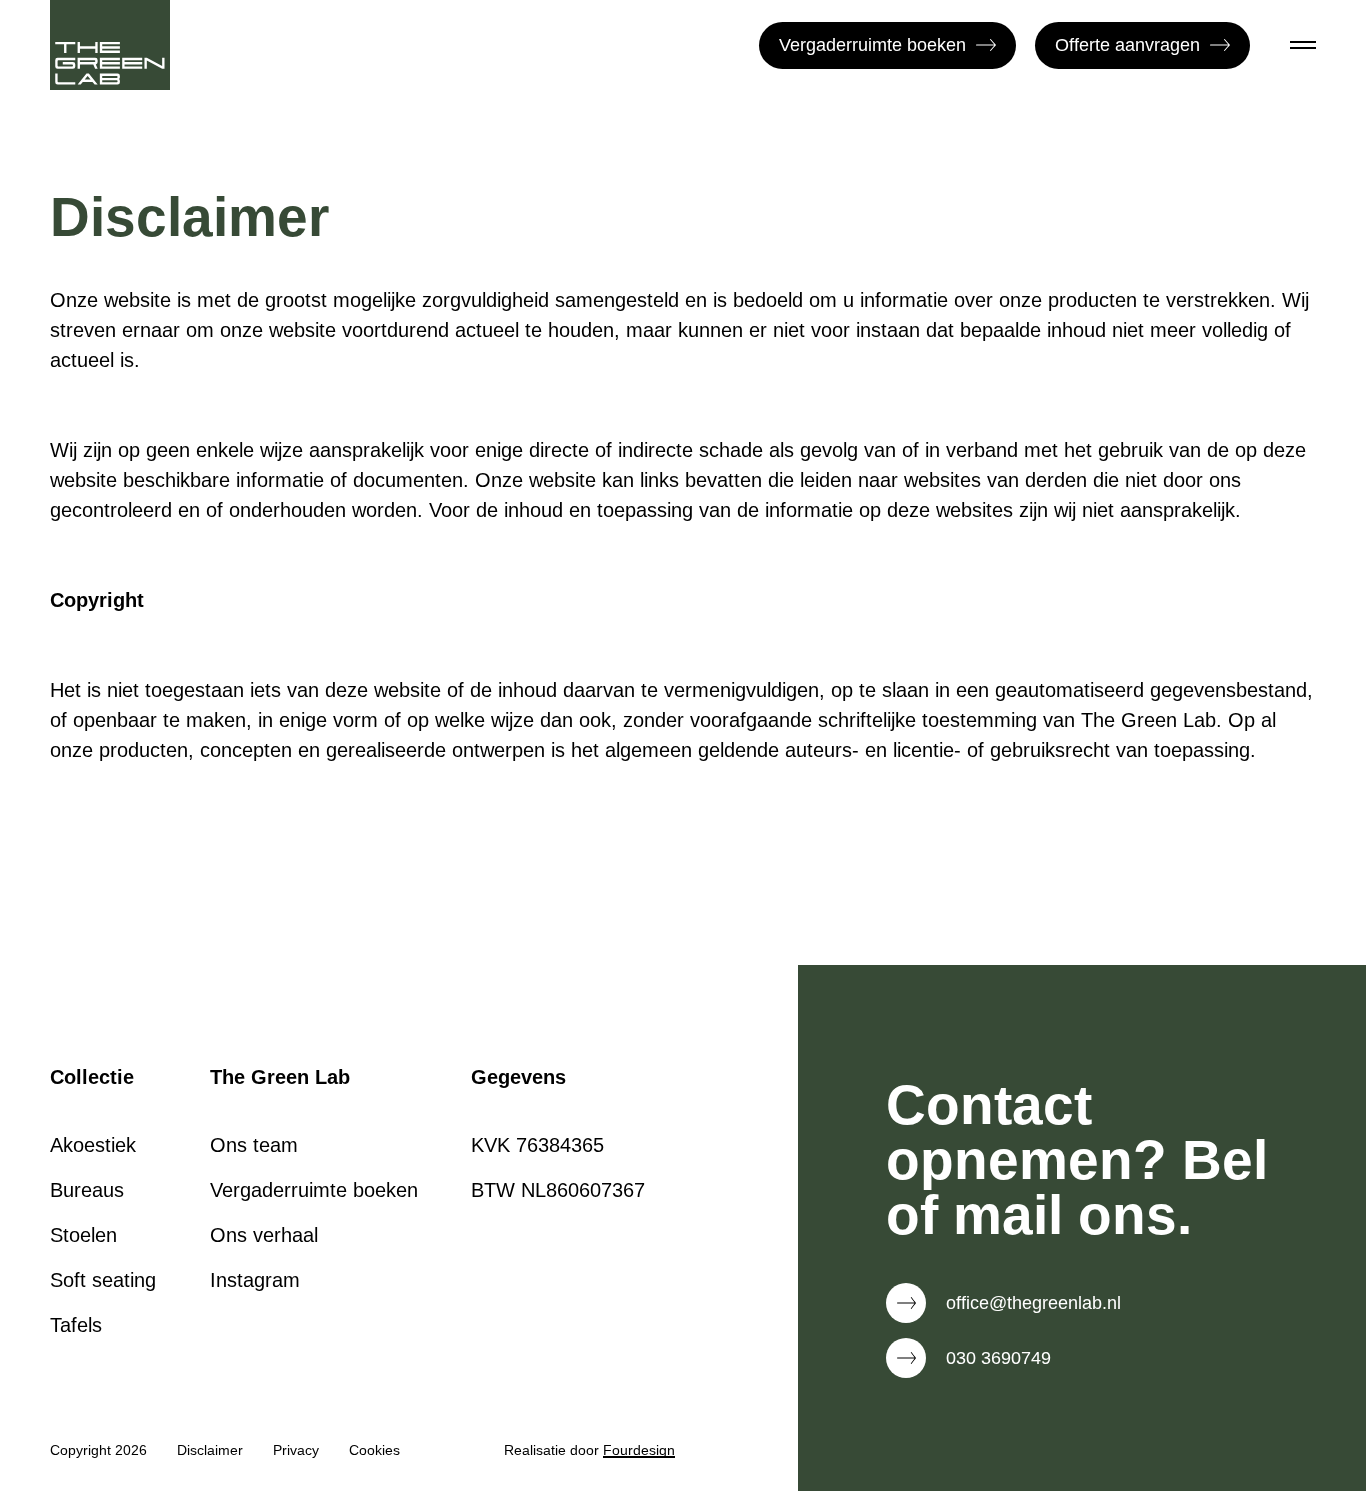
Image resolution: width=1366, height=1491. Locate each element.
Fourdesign (639, 1450)
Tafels (76, 1325)
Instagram (255, 1280)
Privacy (296, 1450)
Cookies (374, 1450)
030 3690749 (998, 1358)
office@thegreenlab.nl (1033, 1303)
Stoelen (83, 1235)
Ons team (254, 1145)
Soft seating (103, 1280)
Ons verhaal (264, 1235)
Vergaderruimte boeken (872, 45)
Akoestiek (93, 1145)
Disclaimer (210, 1450)
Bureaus (87, 1190)
